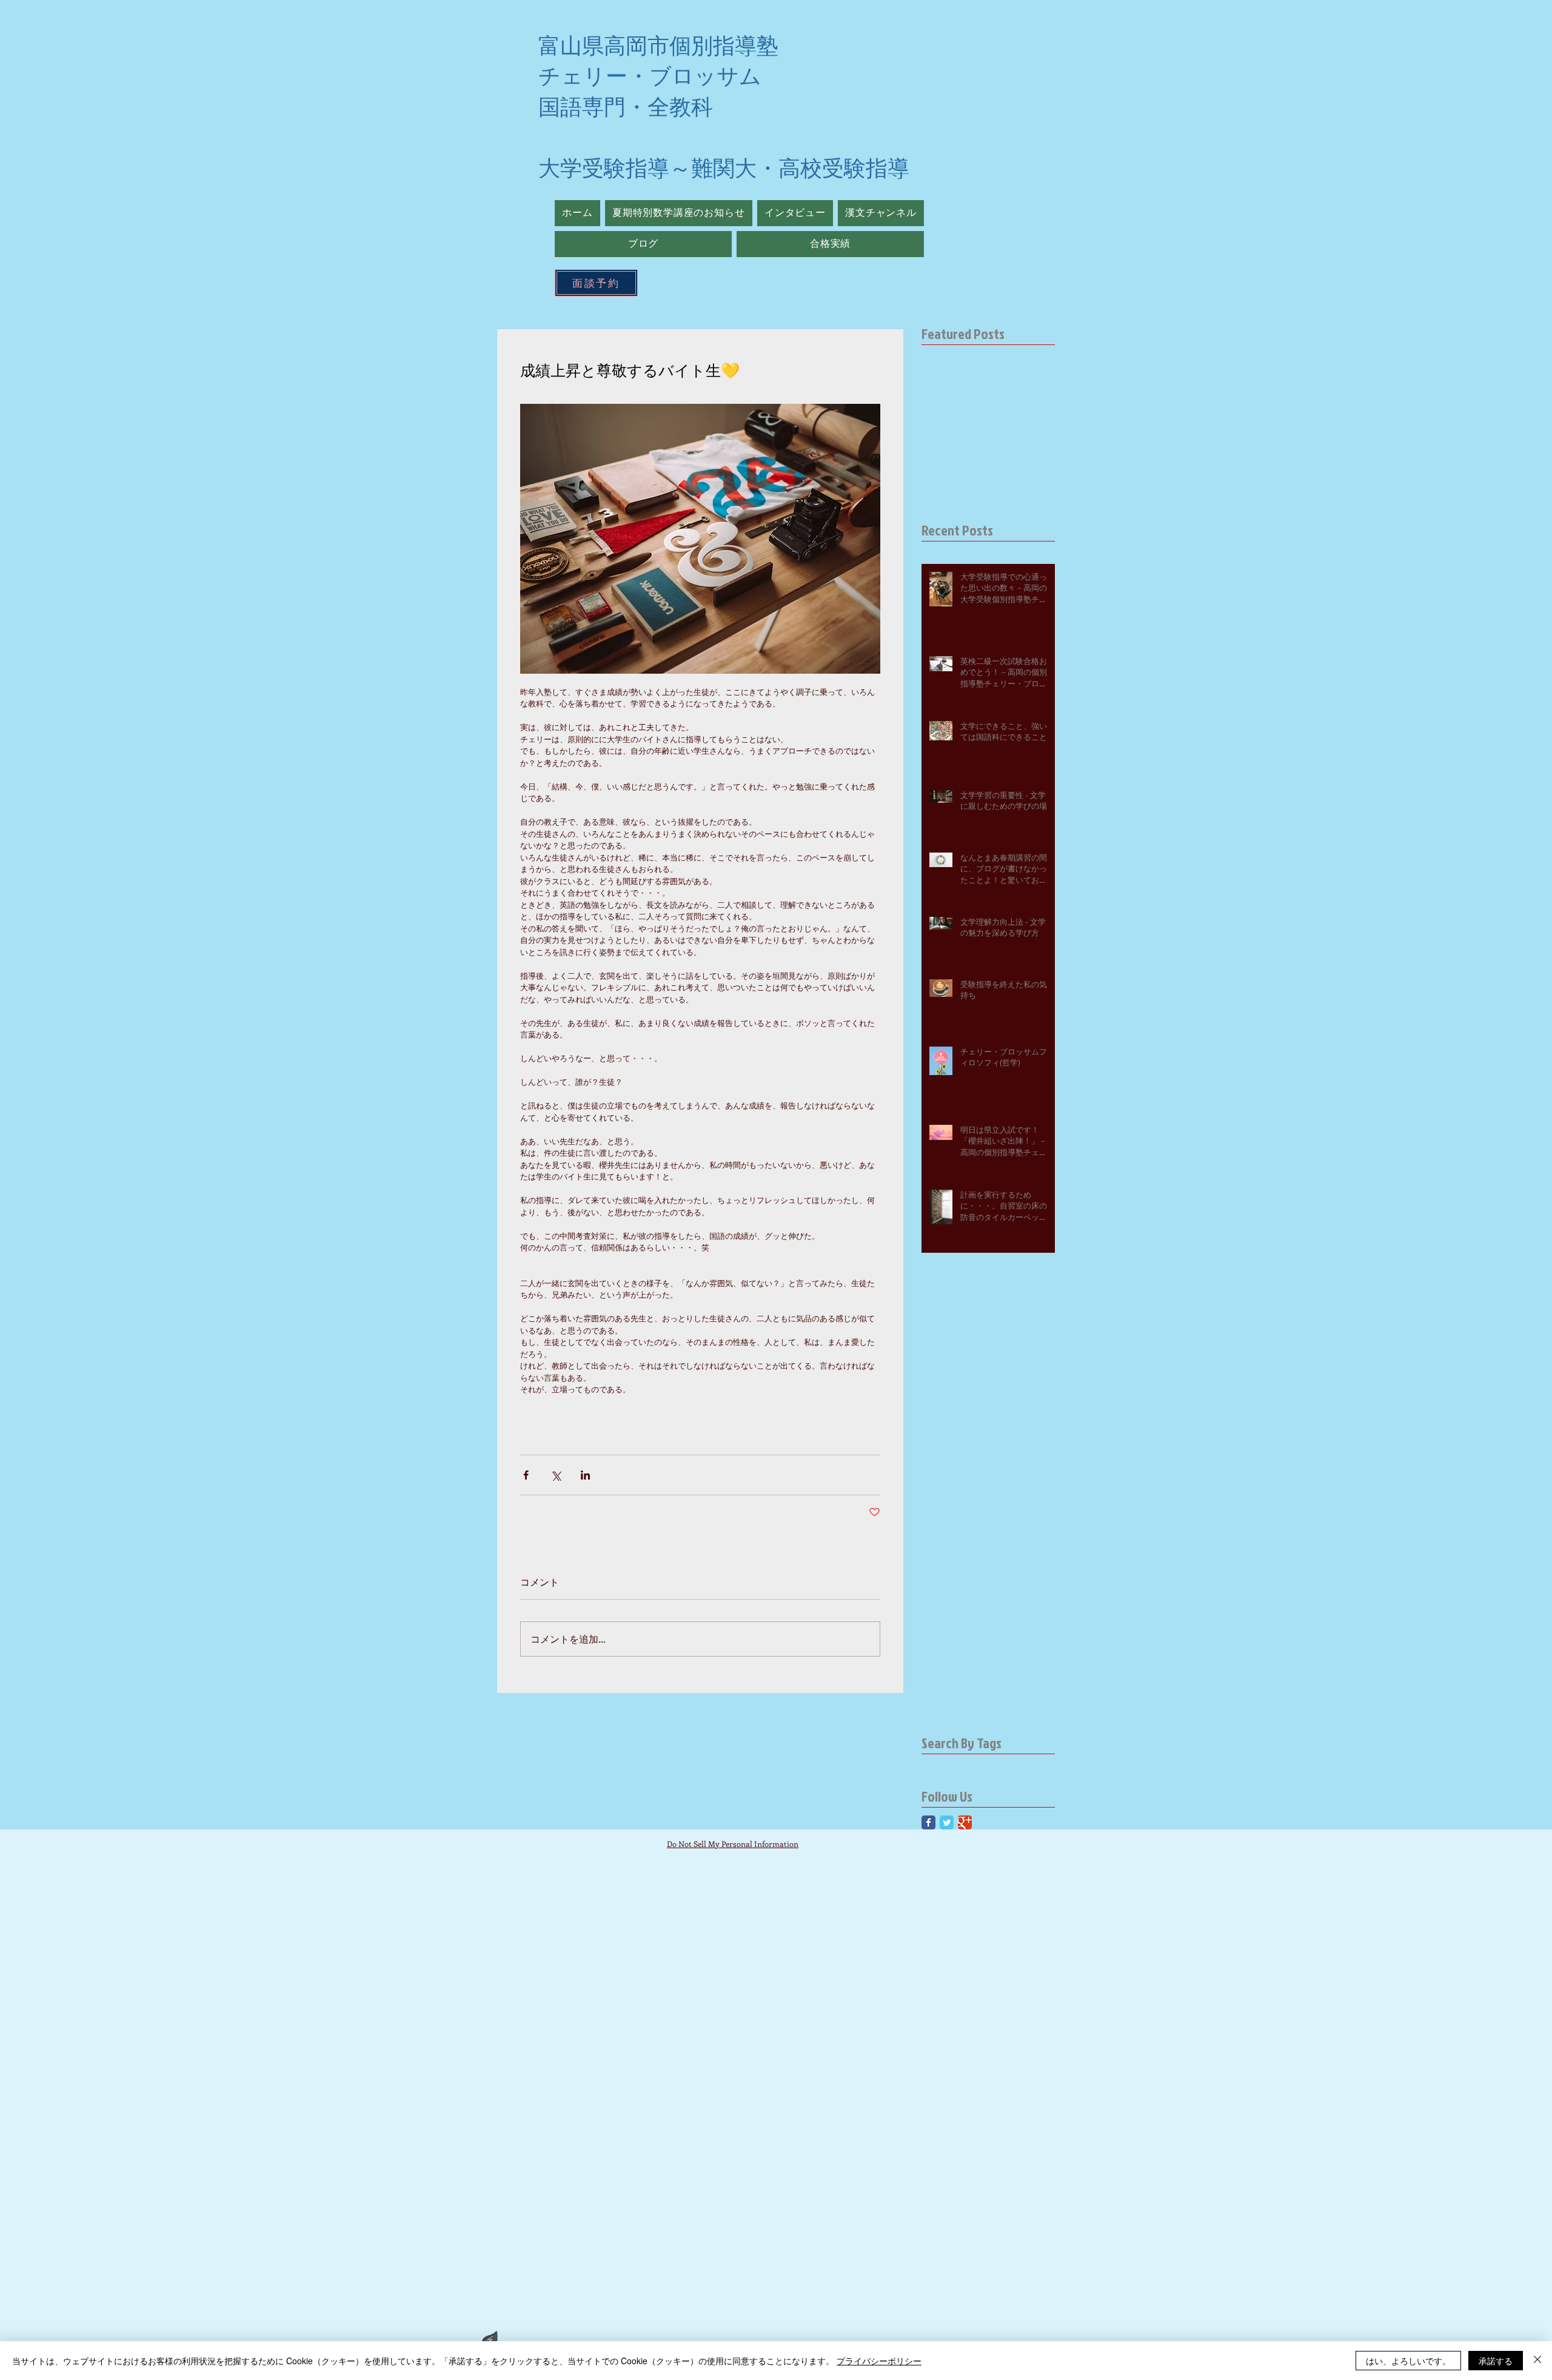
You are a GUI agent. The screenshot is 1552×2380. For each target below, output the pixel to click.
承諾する (1496, 2361)
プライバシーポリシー (879, 2361)
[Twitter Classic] (947, 1822)
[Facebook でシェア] (526, 1475)
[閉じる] (1537, 2361)
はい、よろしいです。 (1408, 2361)
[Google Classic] (965, 1822)
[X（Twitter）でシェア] (556, 1475)
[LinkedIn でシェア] (585, 1475)
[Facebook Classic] (928, 1822)
